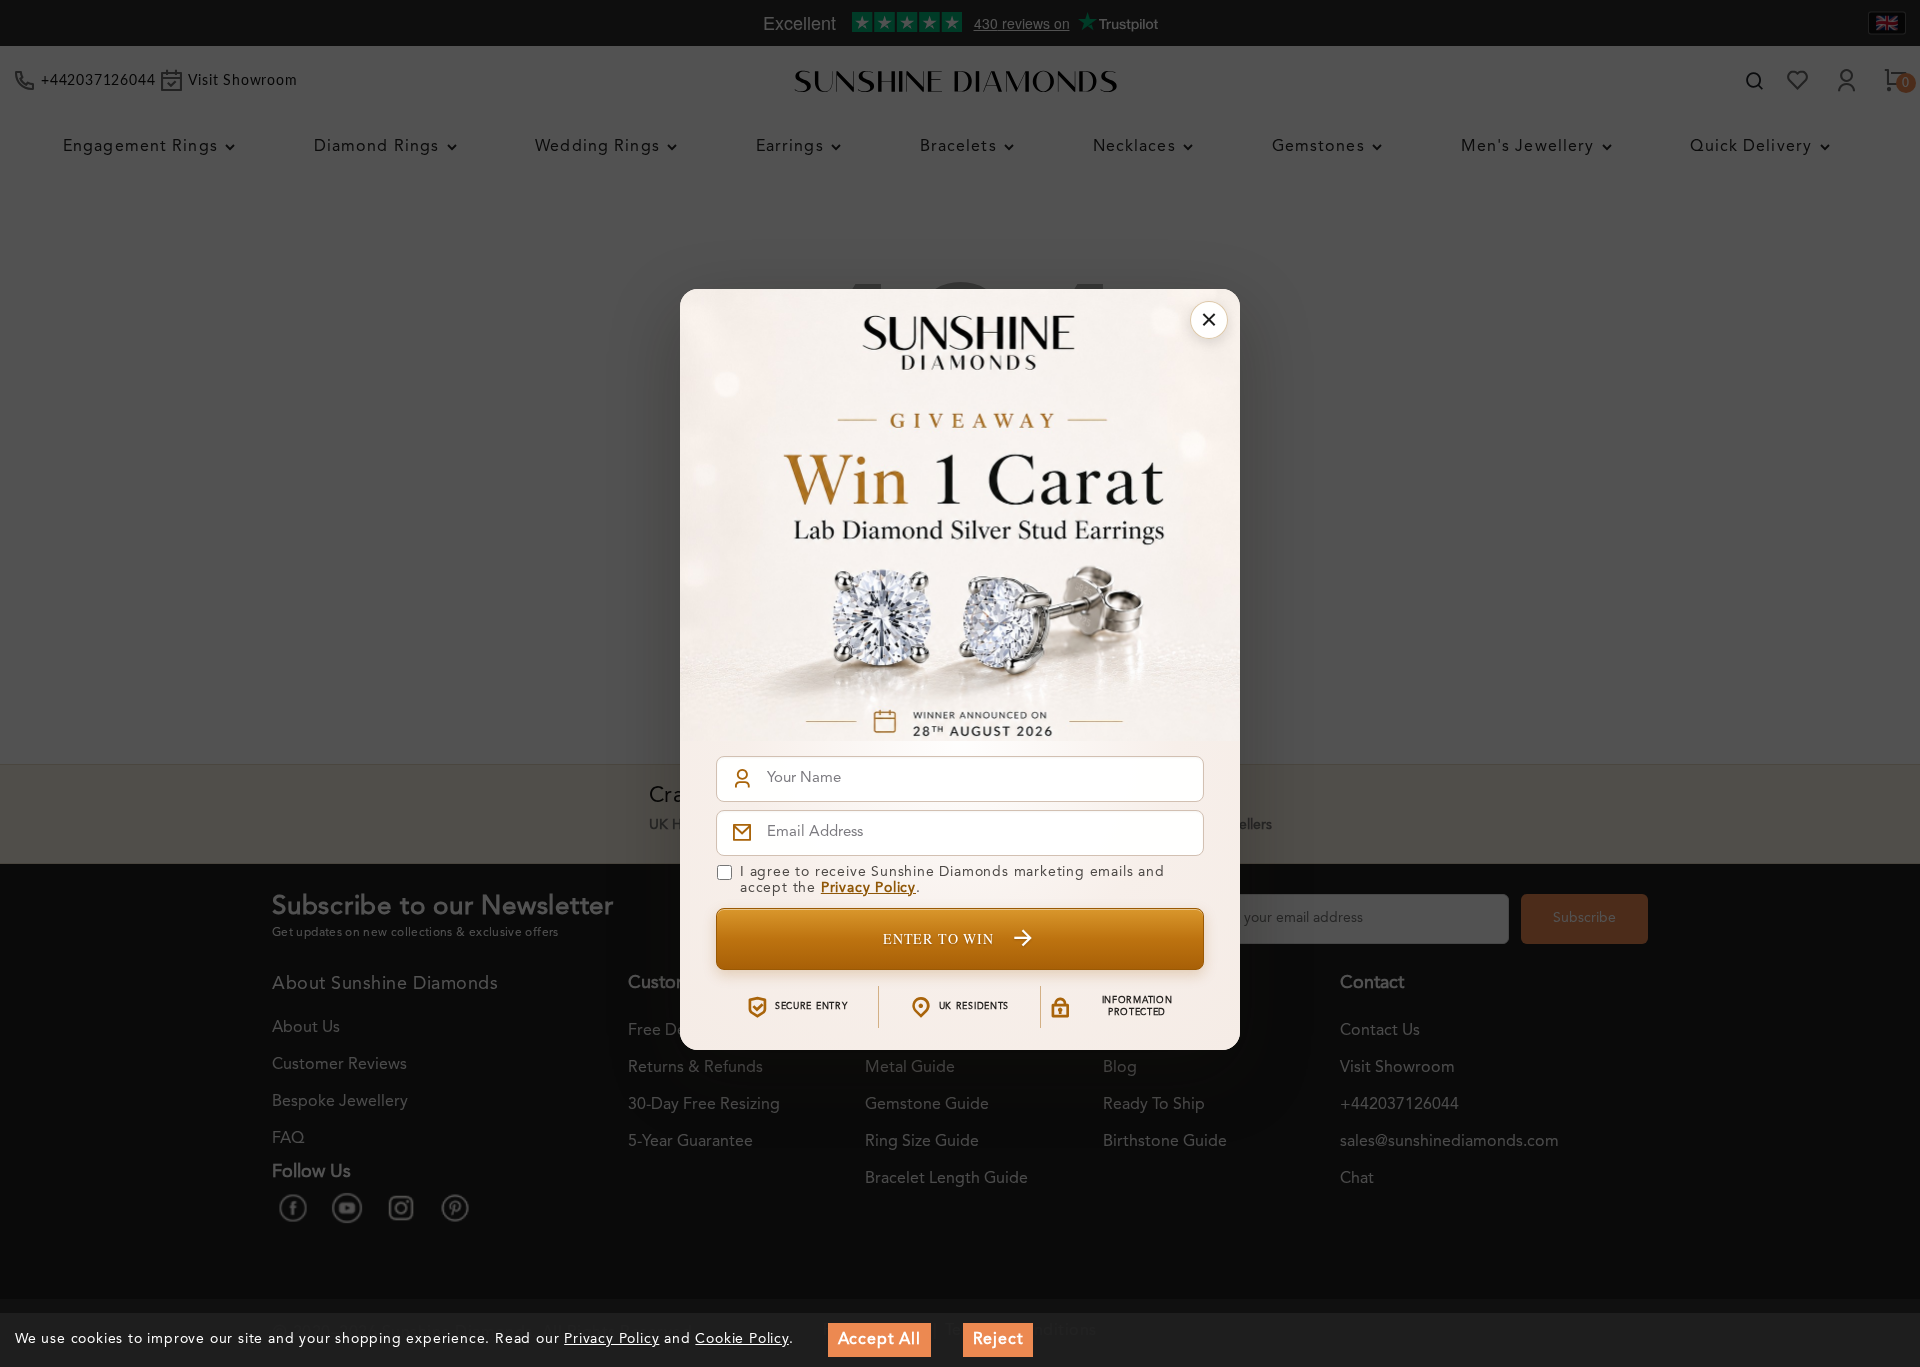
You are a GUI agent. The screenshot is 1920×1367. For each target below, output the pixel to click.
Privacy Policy (868, 888)
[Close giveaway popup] (1209, 320)
